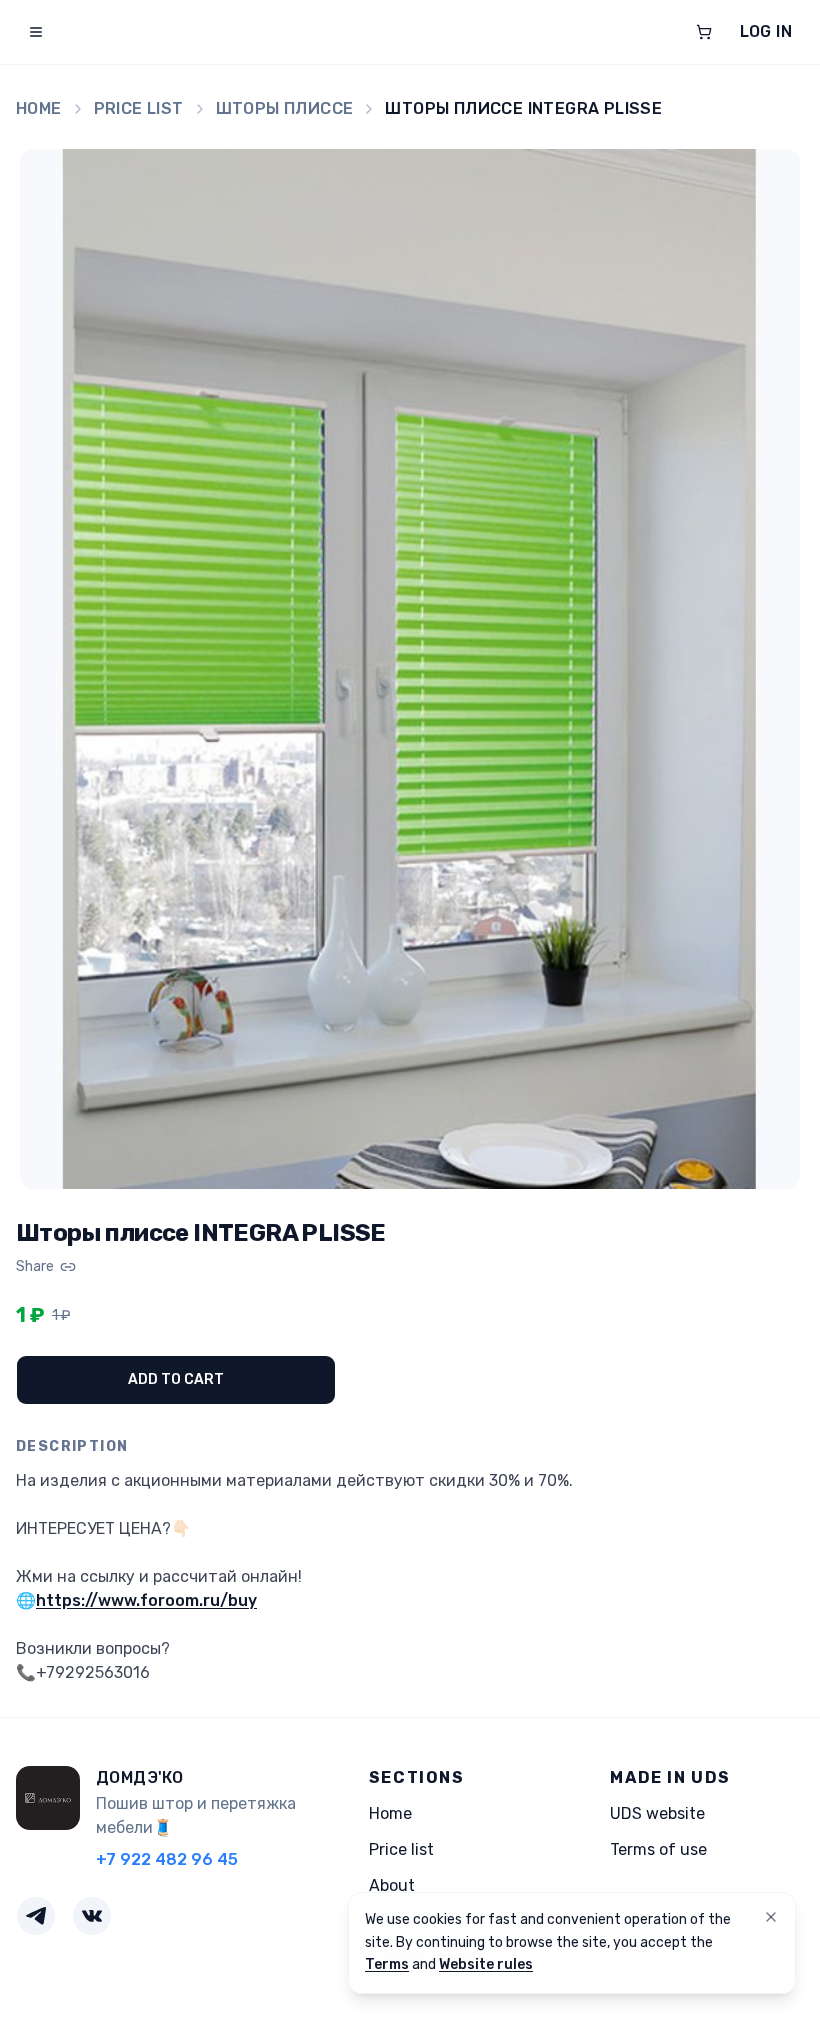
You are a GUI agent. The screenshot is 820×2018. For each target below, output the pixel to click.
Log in (766, 31)
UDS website (657, 1813)
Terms (387, 1964)
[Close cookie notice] (771, 1917)
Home (39, 108)
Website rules (486, 1964)
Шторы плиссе (285, 108)
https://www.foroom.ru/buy (146, 1600)
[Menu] (36, 32)
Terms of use (658, 1849)
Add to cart (176, 1379)
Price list (139, 108)
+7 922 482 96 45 (167, 1859)
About (392, 1885)
